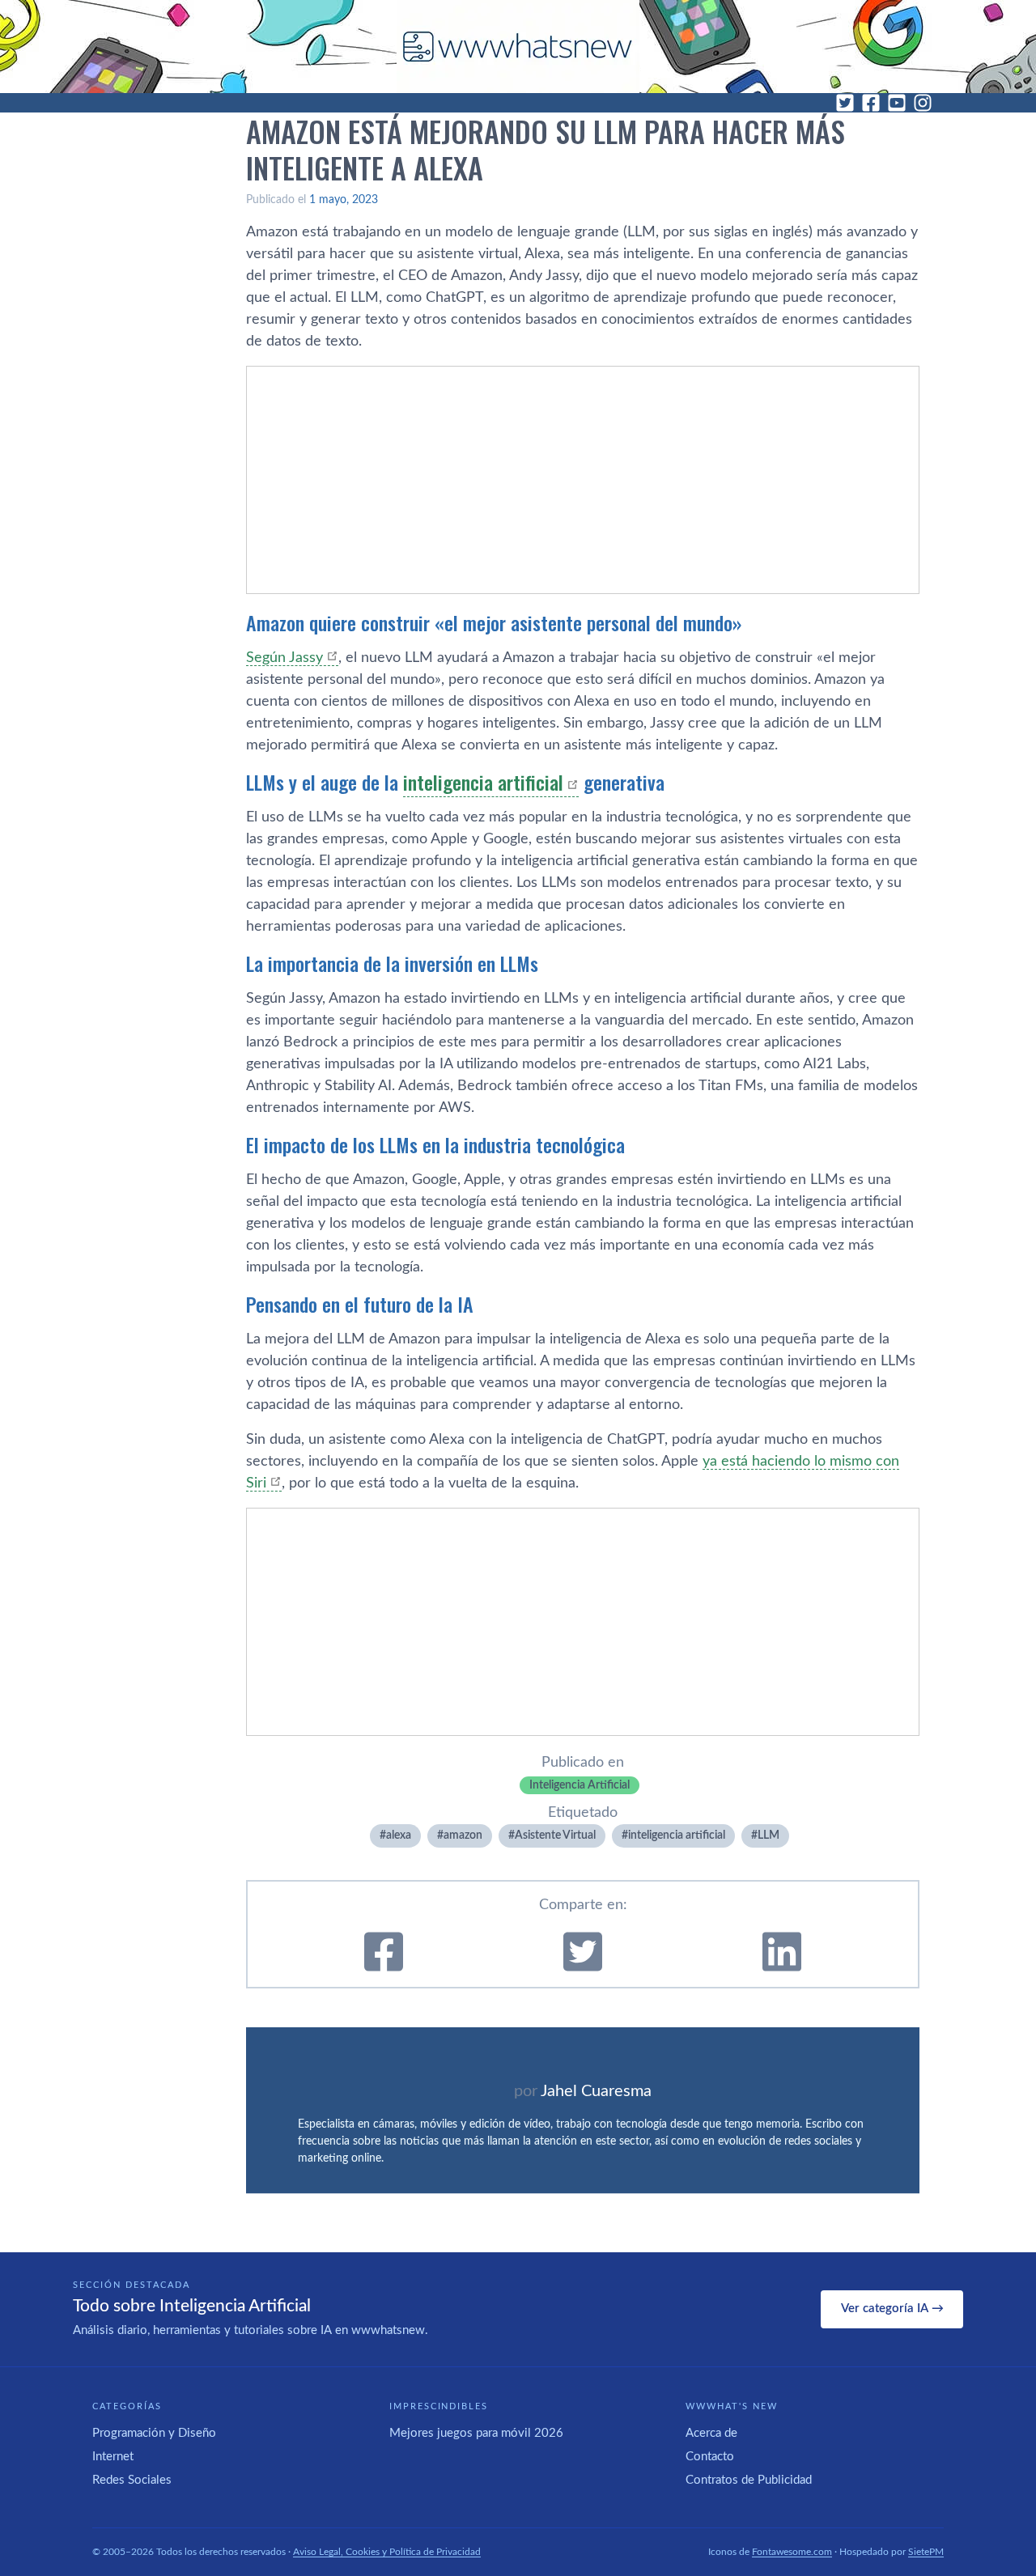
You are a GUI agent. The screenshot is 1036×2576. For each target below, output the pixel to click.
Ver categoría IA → (892, 2309)
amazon (463, 1835)
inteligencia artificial (483, 782)
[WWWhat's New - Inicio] (518, 47)
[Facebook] (871, 103)
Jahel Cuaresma (596, 2091)
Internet (113, 2457)
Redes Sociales (132, 2480)
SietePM (926, 2552)
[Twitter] (845, 103)
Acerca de (711, 2433)
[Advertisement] (583, 480)
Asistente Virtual (555, 1835)
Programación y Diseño (154, 2433)
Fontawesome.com (792, 2552)
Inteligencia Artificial (580, 1785)
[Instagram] (923, 103)
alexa (399, 1835)
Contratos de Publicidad (749, 2480)
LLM (769, 1835)
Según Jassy (284, 658)
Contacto (710, 2457)
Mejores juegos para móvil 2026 (476, 2433)
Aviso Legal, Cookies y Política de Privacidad (387, 2552)
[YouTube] (897, 103)
